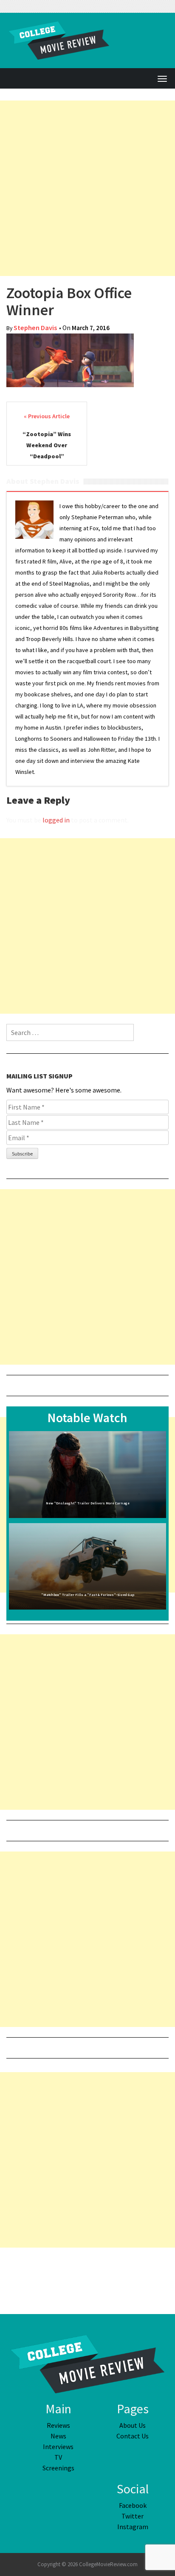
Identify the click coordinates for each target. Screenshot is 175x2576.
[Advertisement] (87, 188)
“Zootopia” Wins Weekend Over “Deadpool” (47, 445)
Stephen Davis (35, 328)
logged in (56, 820)
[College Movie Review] (87, 2363)
